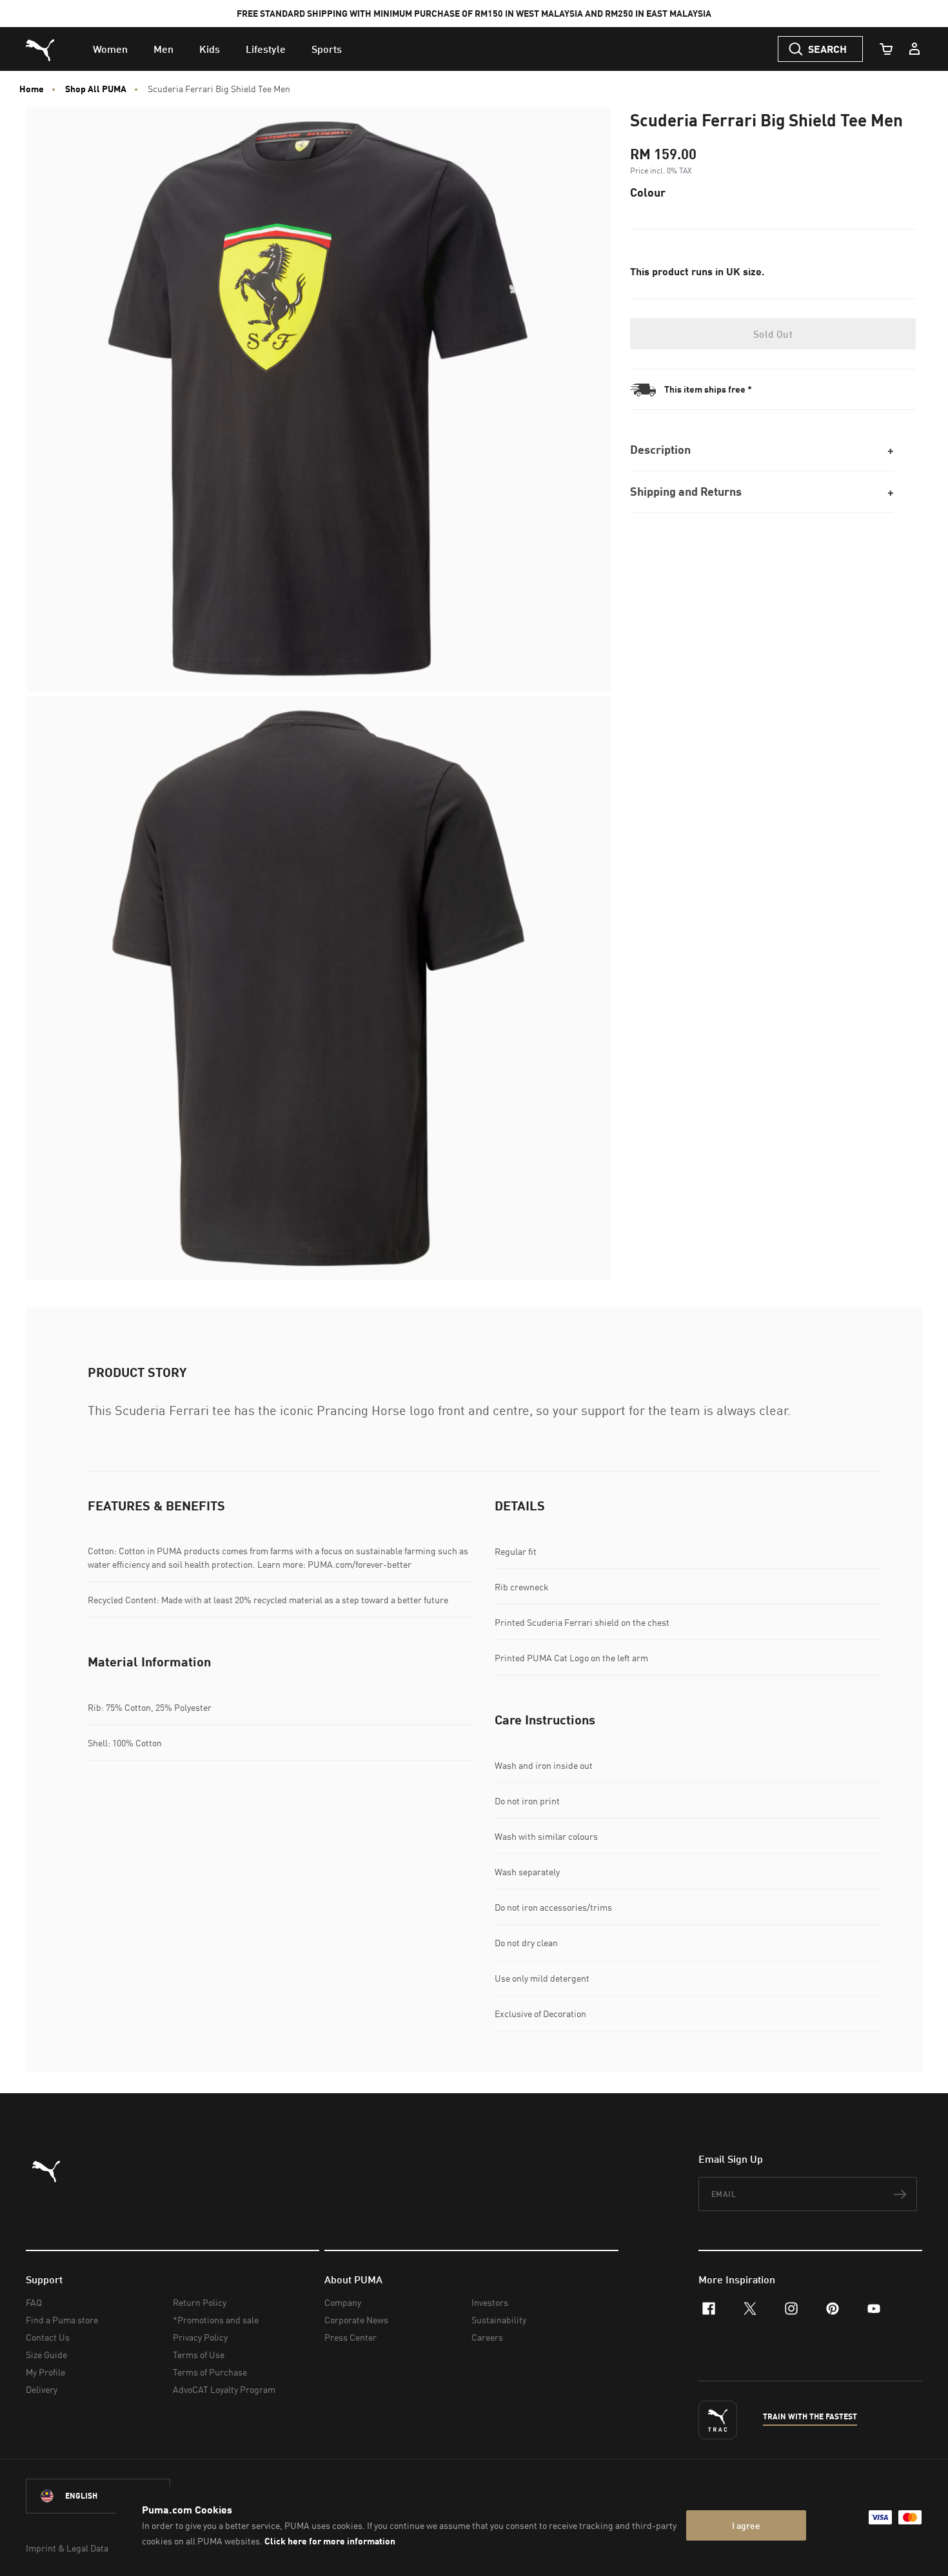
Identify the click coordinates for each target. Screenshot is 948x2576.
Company (343, 2302)
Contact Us (48, 2337)
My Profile (45, 2372)
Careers (487, 2337)
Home (32, 89)
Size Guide (46, 2355)
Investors (490, 2302)
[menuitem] (110, 49)
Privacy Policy (200, 2337)
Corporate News (356, 2320)
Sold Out (773, 334)
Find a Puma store (62, 2320)
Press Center (351, 2337)
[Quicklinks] (914, 49)
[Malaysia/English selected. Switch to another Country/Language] (98, 2496)
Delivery (42, 2389)
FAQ (34, 2302)
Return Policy (200, 2302)
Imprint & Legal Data (67, 2548)
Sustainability (499, 2320)
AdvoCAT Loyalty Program (224, 2389)
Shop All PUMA (96, 89)
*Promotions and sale (216, 2320)
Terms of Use (199, 2355)
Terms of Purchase (210, 2372)
